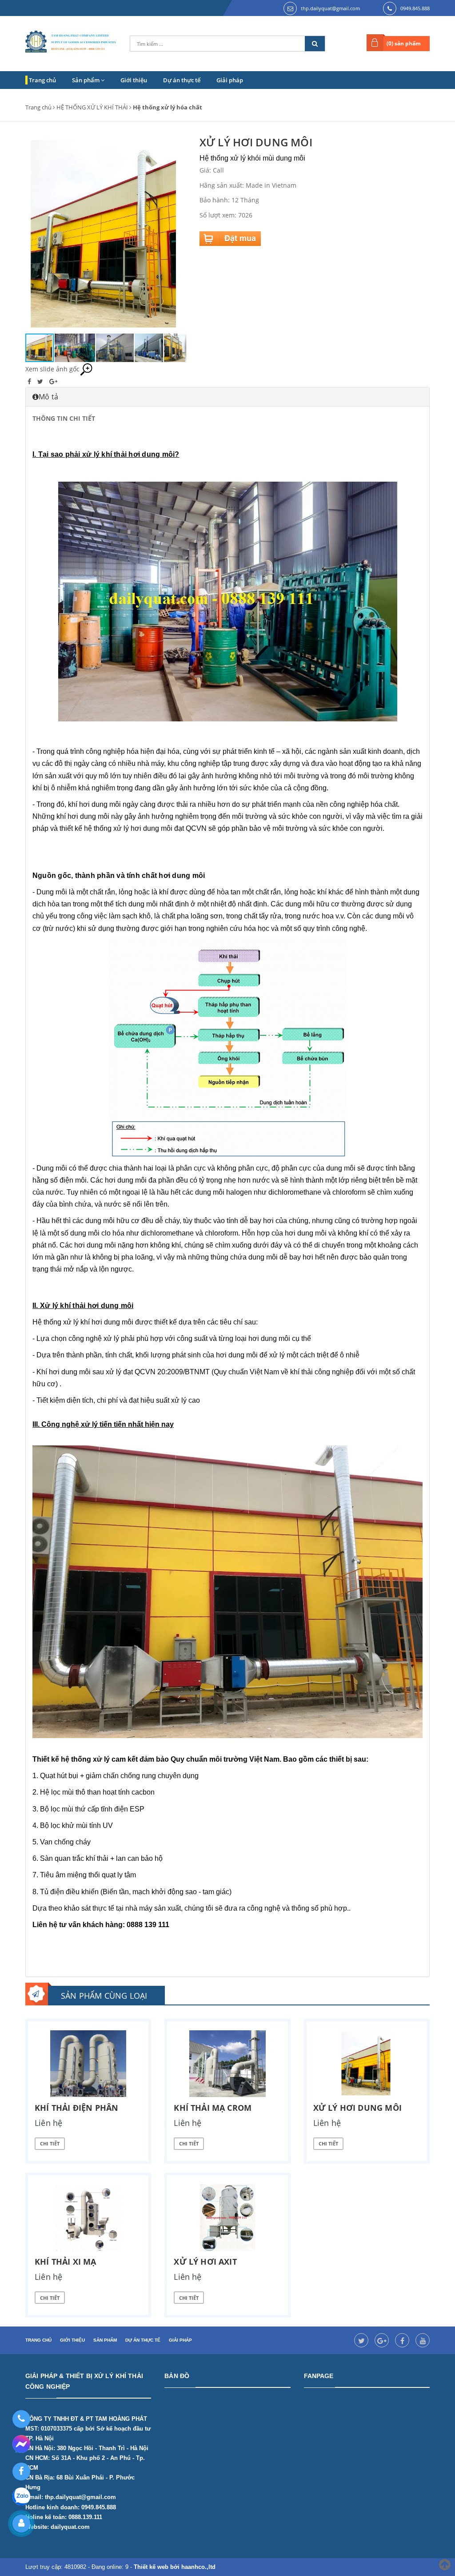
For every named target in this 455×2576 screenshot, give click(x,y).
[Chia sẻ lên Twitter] (41, 381)
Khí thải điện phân (76, 2108)
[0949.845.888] (21, 2419)
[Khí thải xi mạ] (88, 2218)
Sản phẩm (86, 80)
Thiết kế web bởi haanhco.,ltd (175, 2567)
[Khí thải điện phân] (88, 2064)
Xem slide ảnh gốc (52, 369)
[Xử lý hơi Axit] (227, 2218)
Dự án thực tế (182, 80)
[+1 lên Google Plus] (53, 381)
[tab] (227, 397)
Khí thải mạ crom (213, 2108)
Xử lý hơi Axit (205, 2262)
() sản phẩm (404, 43)
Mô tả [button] (48, 397)
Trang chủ (42, 80)
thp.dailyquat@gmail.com (330, 8)
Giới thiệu (134, 80)
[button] (178, 234)
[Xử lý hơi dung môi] (367, 2064)
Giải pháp (230, 80)
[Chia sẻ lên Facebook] (30, 381)
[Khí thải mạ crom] (227, 2064)
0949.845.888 (415, 8)
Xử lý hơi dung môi (357, 2108)
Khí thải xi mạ (66, 2262)
